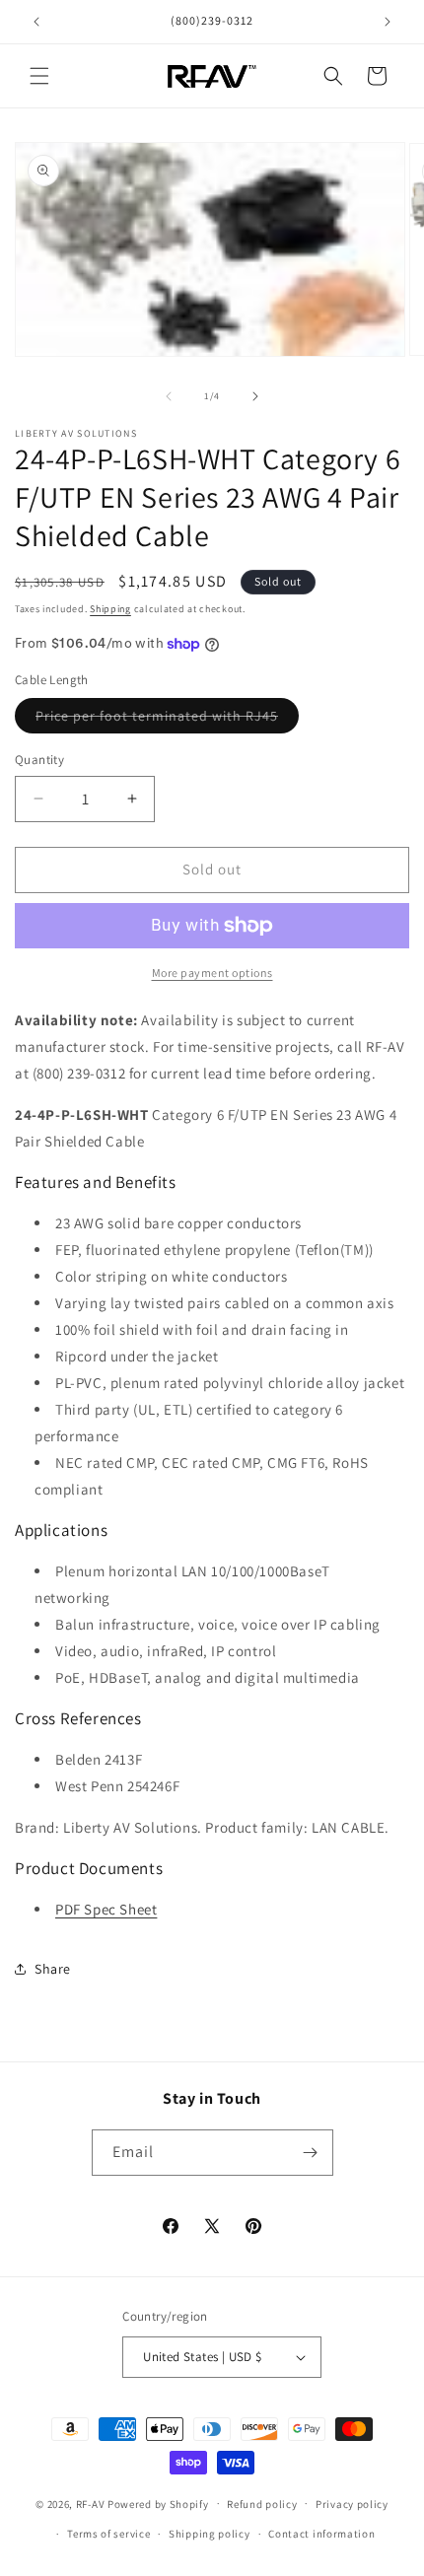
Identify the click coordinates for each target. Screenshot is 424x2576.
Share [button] (53, 1969)
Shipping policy (210, 2534)
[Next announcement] (388, 22)
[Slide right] (255, 396)
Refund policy (262, 2504)
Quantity (39, 760)
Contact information (321, 2534)
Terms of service (108, 2534)
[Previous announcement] (36, 22)
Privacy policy (352, 2504)
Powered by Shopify (158, 2503)
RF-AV (91, 2503)
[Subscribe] (311, 2153)
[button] (39, 76)
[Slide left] (169, 396)
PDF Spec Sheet (106, 1909)
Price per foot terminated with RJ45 (167, 720)
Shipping (110, 609)
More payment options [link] (212, 973)
